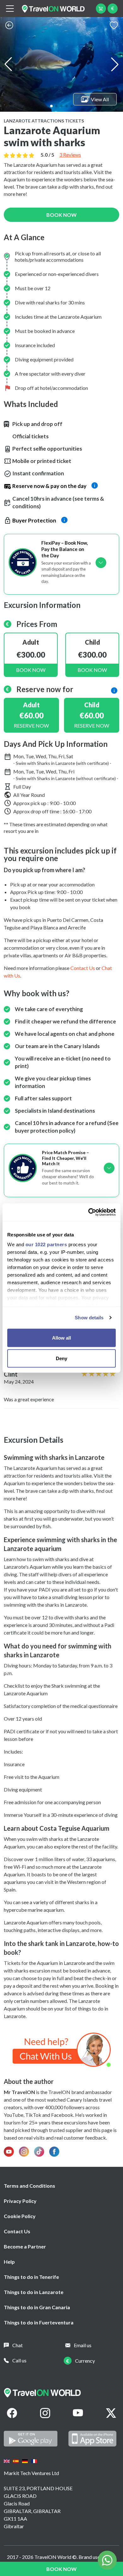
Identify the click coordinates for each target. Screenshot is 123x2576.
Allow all (61, 1338)
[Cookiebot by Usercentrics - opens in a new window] (88, 1212)
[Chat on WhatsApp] (62, 2049)
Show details (89, 1318)
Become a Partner (25, 2246)
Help (9, 2262)
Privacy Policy (20, 2201)
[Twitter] (111, 2413)
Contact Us (17, 2231)
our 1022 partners (46, 1244)
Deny (61, 1358)
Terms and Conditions (29, 2186)
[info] (114, 690)
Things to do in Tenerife (31, 2277)
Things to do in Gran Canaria (37, 2307)
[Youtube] (78, 2413)
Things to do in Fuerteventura (39, 2322)
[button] (51, 106)
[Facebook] (12, 2413)
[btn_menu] (10, 9)
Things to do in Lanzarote (34, 2292)
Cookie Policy (20, 2216)
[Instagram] (45, 2413)
